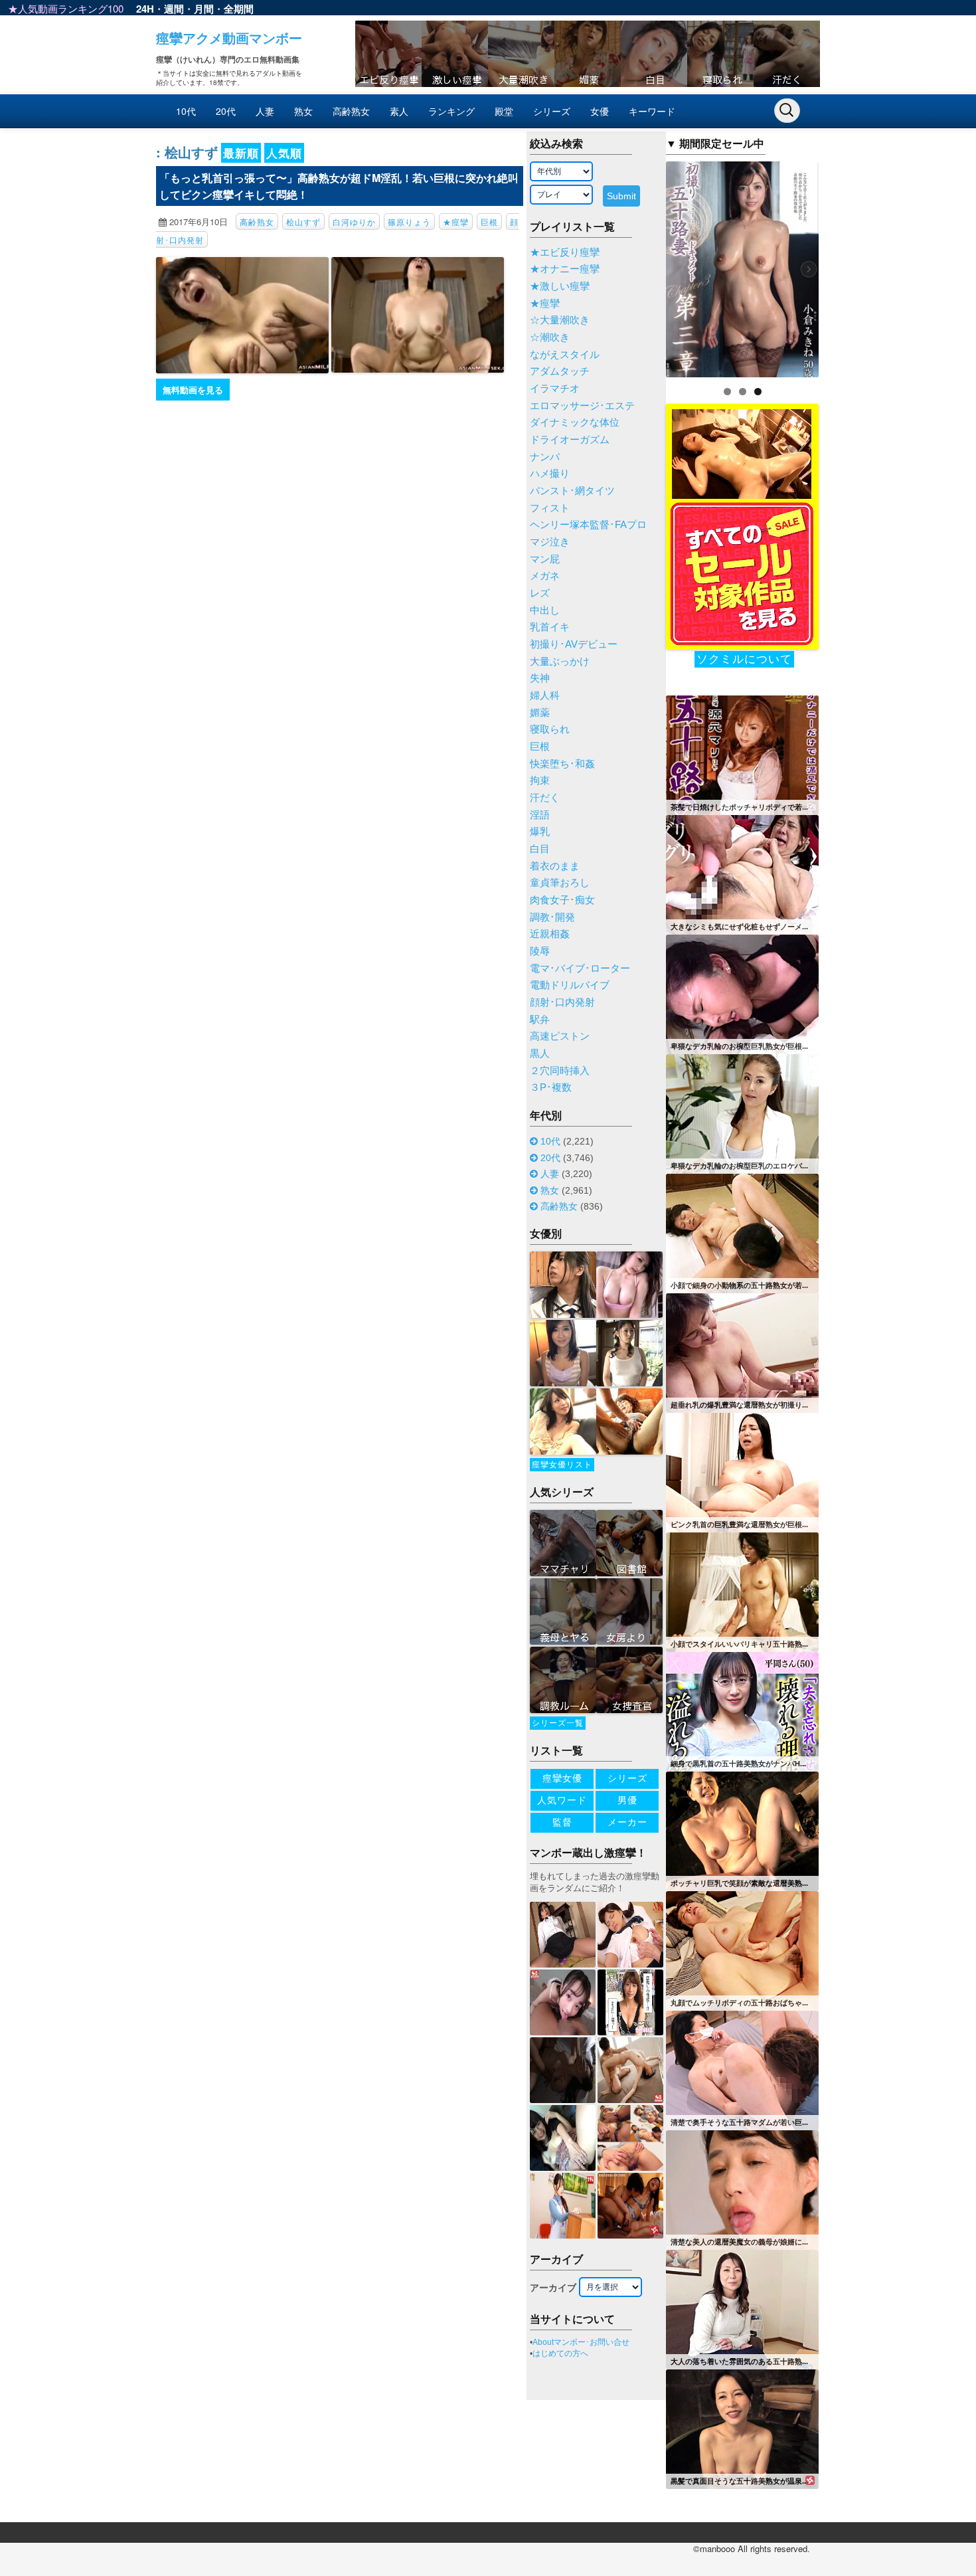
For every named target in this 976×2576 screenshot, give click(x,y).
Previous (643, 266)
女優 (600, 111)
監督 (562, 1822)
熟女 (303, 111)
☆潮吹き (550, 337)
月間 (204, 9)
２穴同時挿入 (560, 1071)
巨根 (489, 222)
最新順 (241, 153)
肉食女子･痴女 (562, 900)
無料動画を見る (193, 390)
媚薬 (540, 713)
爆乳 (540, 832)
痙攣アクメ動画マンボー (229, 38)
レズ (540, 593)
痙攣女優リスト (562, 1465)
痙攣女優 (562, 1778)
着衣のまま (555, 866)
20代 (226, 111)
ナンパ (545, 457)
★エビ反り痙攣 (565, 252)
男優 (627, 1800)
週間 (174, 9)
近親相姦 (550, 934)
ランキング (451, 111)
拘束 (540, 781)
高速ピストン (560, 1036)
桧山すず (303, 222)
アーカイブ (553, 2288)
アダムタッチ (560, 371)
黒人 (540, 1054)
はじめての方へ (560, 2353)
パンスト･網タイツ (572, 491)
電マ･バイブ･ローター (580, 968)
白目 (540, 849)
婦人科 (545, 695)
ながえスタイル (565, 355)
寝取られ (550, 729)
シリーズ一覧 (558, 1723)
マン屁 (545, 559)
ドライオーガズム (570, 440)
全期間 (239, 9)
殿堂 (504, 111)
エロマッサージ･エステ (582, 406)
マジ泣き (550, 542)
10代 (186, 111)
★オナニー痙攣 (565, 269)
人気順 (284, 153)
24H (145, 9)
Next (842, 266)
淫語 (540, 815)
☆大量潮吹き (560, 320)
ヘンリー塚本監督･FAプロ (588, 525)
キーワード (652, 111)
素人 (399, 111)
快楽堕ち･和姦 (562, 764)
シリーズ (552, 111)
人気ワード (562, 1800)
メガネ (545, 576)
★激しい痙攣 (560, 286)
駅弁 (540, 1020)
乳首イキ (550, 627)
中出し (545, 610)
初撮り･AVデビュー (574, 644)
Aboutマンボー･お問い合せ (581, 2342)
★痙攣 (456, 222)
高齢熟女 (351, 111)
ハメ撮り (550, 474)
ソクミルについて (744, 659)
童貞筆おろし (560, 883)
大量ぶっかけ (560, 662)
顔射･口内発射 (562, 1002)
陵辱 (540, 951)
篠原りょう (409, 222)
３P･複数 (551, 1087)
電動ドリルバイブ (570, 985)
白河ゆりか (354, 222)
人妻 (265, 111)
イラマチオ (555, 389)
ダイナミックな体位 (575, 422)
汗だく (545, 798)
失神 (540, 678)
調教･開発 (552, 917)
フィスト (550, 508)
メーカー (627, 1822)
